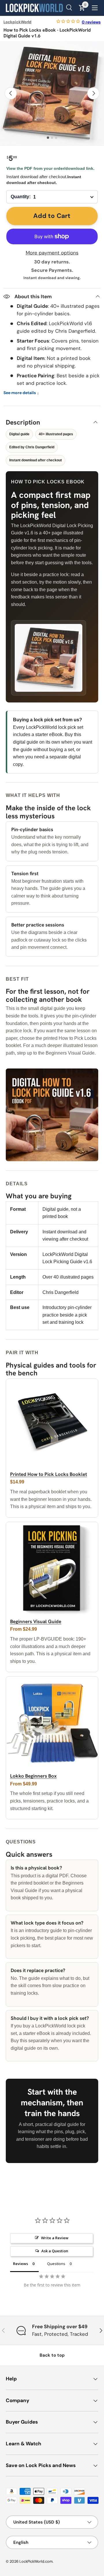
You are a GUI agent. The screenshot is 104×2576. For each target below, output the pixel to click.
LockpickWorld (17, 22)
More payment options (52, 253)
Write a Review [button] (55, 2238)
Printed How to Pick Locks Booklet (49, 1474)
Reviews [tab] (21, 2264)
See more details (21, 393)
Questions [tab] (56, 2264)
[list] (52, 93)
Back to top (52, 2355)
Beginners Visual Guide (36, 1621)
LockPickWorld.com (36, 2561)
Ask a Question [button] (55, 2251)
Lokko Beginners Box (33, 1776)
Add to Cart (52, 216)
